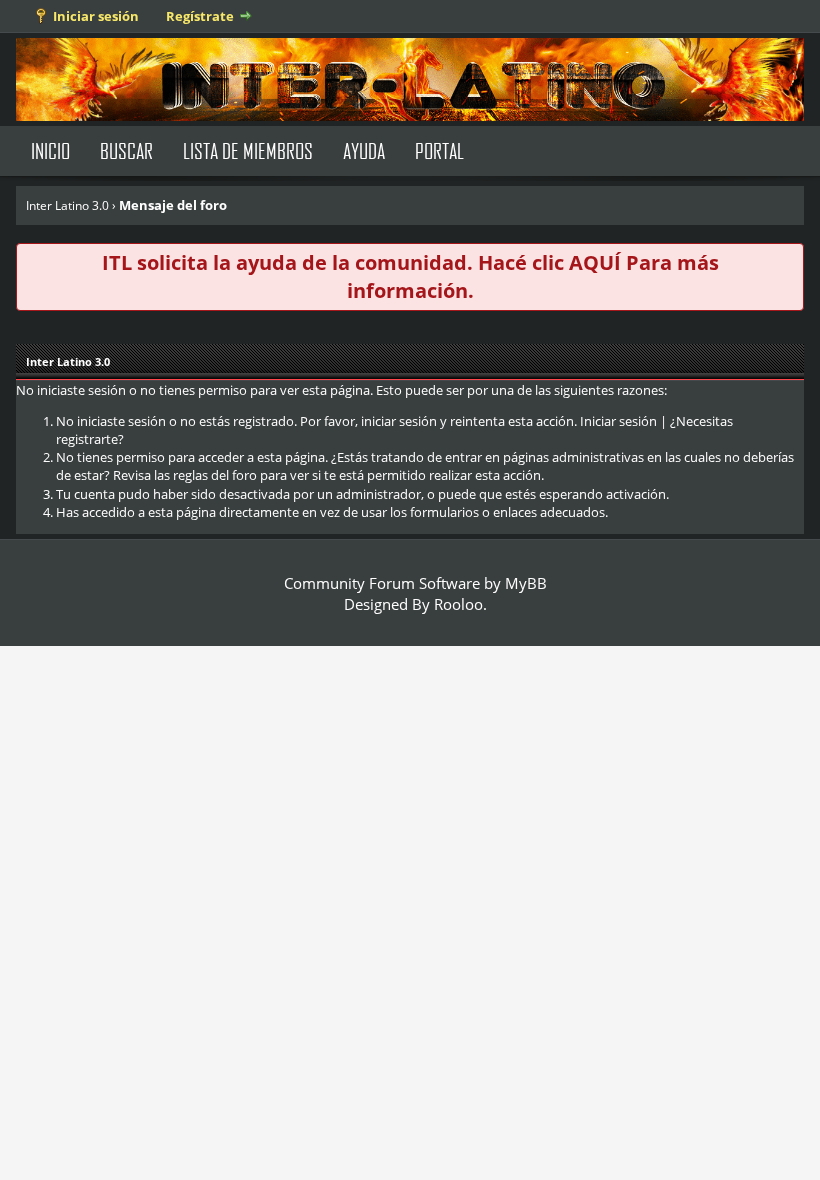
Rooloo (458, 604)
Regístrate (200, 16)
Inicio (50, 150)
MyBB (526, 583)
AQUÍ (595, 262)
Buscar (126, 150)
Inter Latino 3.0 (67, 205)
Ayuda (364, 150)
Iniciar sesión (96, 16)
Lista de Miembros (248, 150)
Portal (439, 150)
